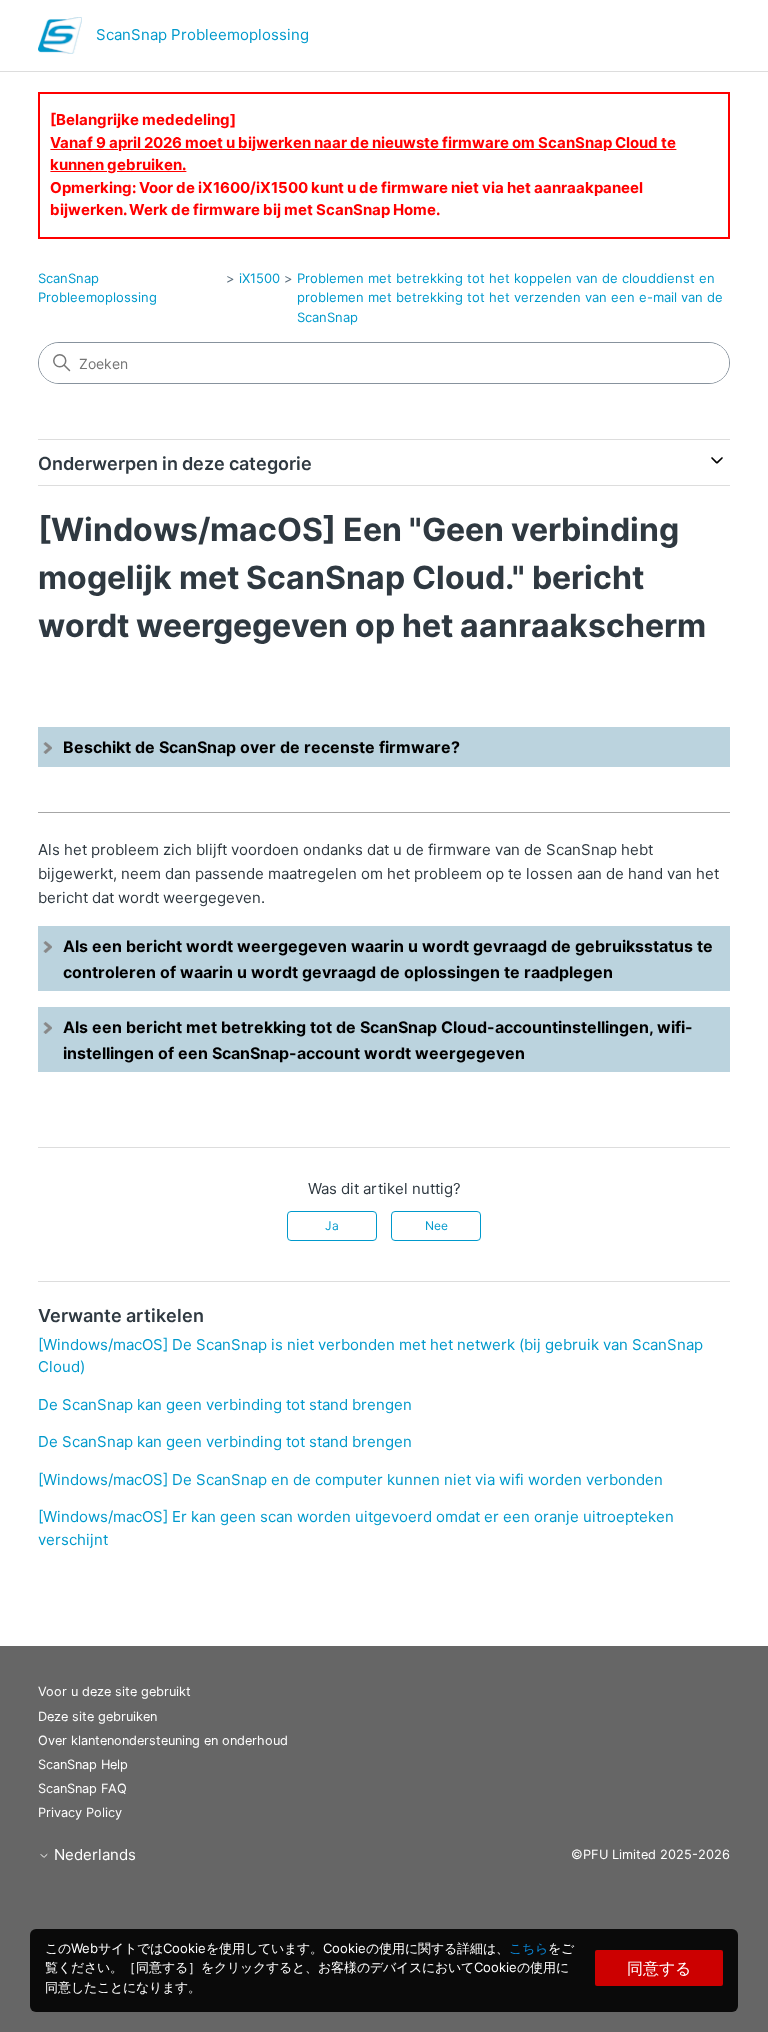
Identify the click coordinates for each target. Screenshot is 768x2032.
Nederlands (93, 1854)
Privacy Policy (80, 1812)
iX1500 (259, 278)
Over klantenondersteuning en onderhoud (163, 1740)
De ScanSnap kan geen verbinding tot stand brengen (225, 1404)
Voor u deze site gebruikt (114, 1691)
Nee (436, 1225)
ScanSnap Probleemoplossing (97, 288)
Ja (332, 1225)
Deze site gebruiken (97, 1716)
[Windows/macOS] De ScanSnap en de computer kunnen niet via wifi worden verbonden (350, 1479)
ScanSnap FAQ (82, 1788)
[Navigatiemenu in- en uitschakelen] (694, 40)
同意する (659, 1968)
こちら (528, 1948)
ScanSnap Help (83, 1764)
